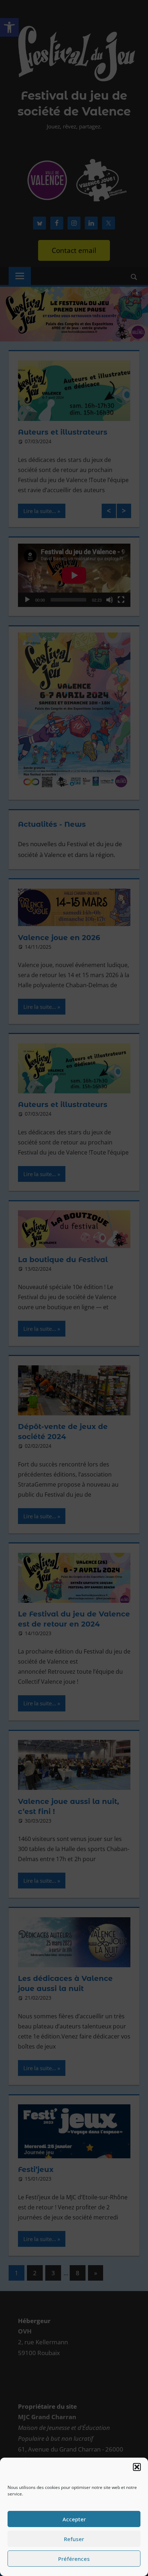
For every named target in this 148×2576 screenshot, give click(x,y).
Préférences (74, 2559)
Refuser (74, 2539)
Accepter (74, 2519)
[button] (137, 2467)
